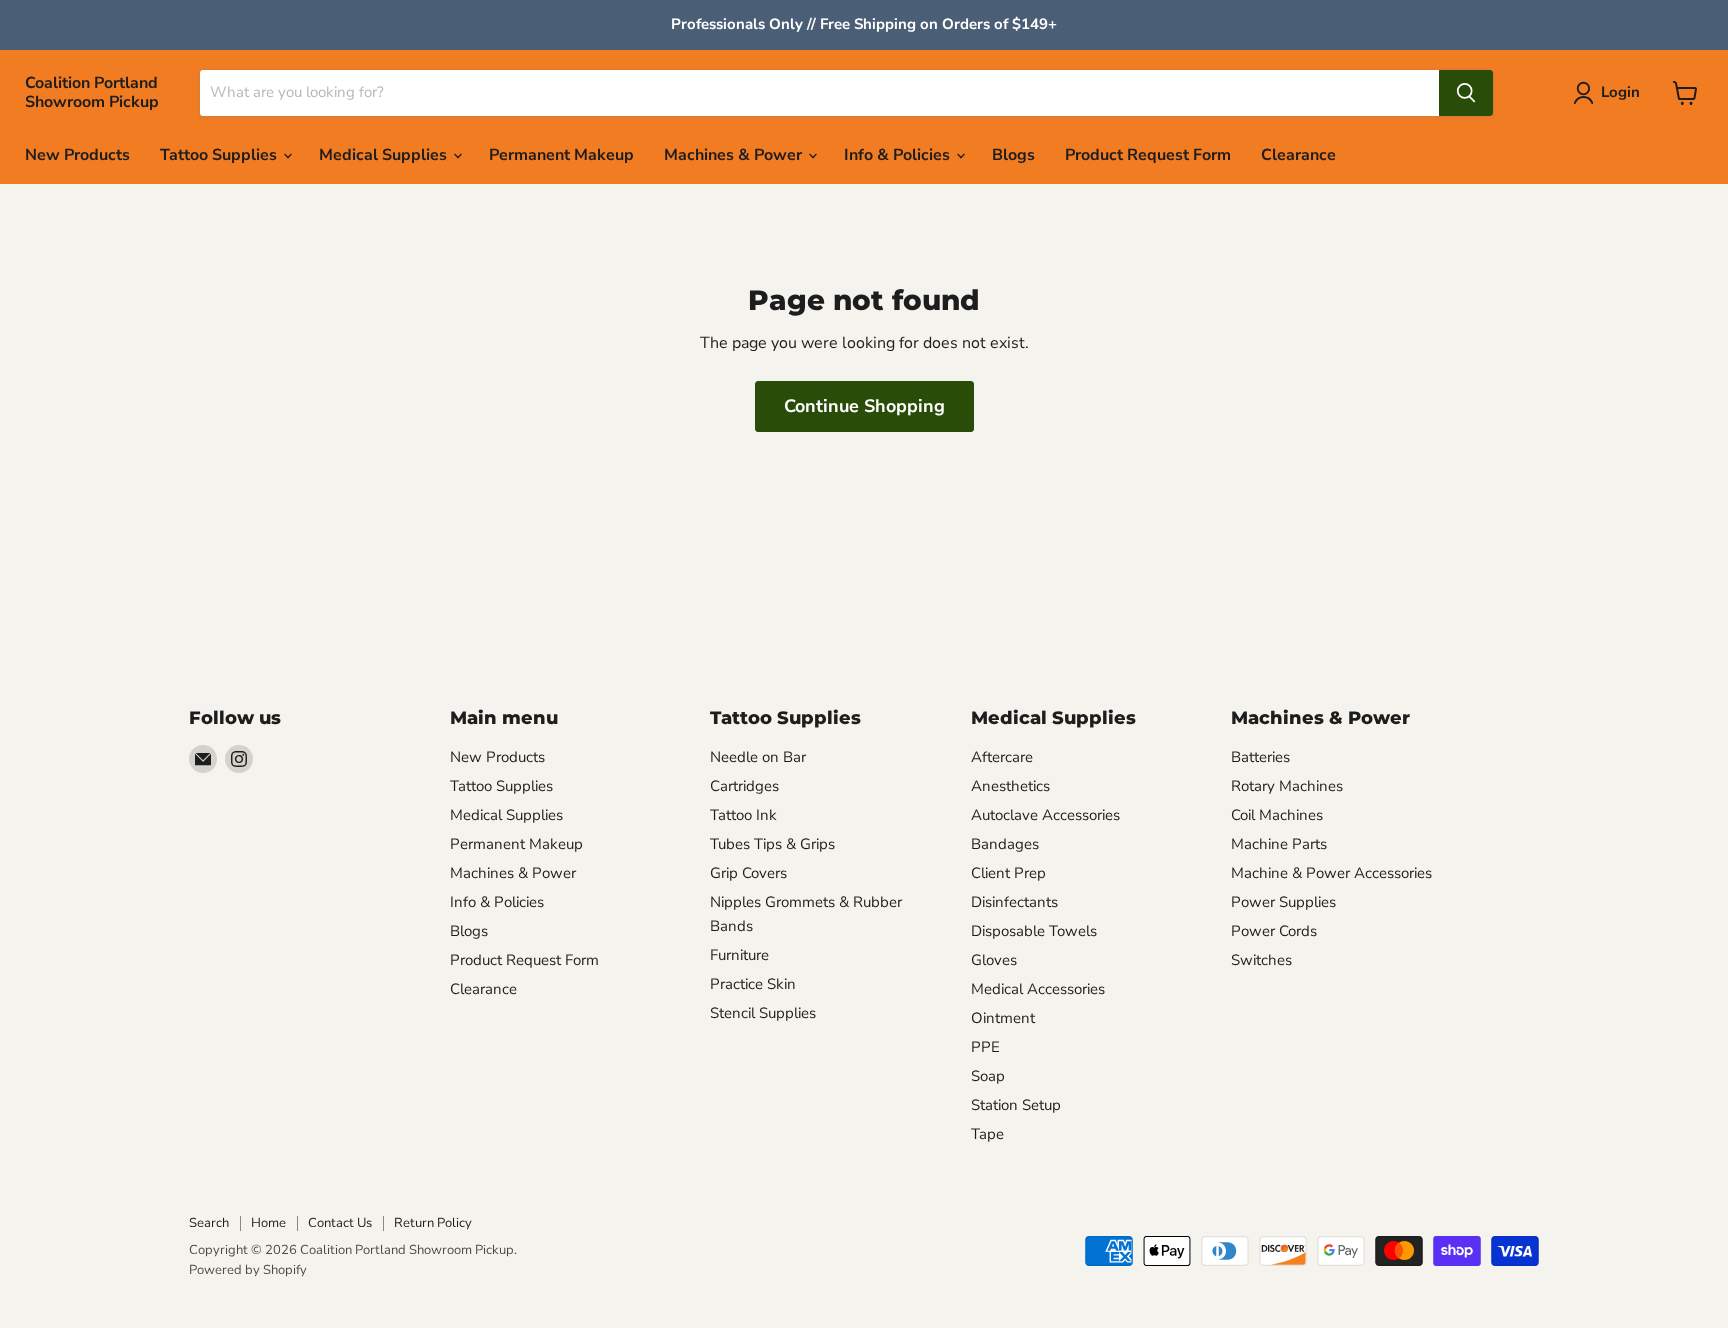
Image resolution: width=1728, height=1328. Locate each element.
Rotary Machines (1287, 786)
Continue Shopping (864, 406)
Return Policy (433, 1223)
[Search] (1466, 93)
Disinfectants (1014, 902)
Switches (1261, 960)
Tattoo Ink (743, 815)
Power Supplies (1283, 902)
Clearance (1298, 155)
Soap (988, 1076)
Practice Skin (753, 984)
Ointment (1003, 1018)
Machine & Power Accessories (1331, 873)
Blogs (1013, 155)
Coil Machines (1277, 815)
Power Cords (1274, 931)
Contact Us (340, 1223)
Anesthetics (1010, 786)
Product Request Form (1148, 155)
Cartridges (744, 786)
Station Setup (1016, 1105)
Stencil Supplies (763, 1013)
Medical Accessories (1038, 989)
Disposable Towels (1034, 931)
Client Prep (1008, 873)
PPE (985, 1047)
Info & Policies (899, 155)
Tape (987, 1134)
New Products (77, 155)
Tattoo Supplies (220, 155)
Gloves (994, 960)
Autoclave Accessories (1045, 815)
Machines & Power (735, 155)
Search (209, 1223)
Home (268, 1223)
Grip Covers (748, 873)
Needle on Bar (758, 757)
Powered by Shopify (248, 1270)
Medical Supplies (385, 155)
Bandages (1005, 844)
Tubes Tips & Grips (772, 844)
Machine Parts (1279, 844)
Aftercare (1002, 757)
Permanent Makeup (561, 155)
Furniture (739, 955)
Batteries (1260, 757)
